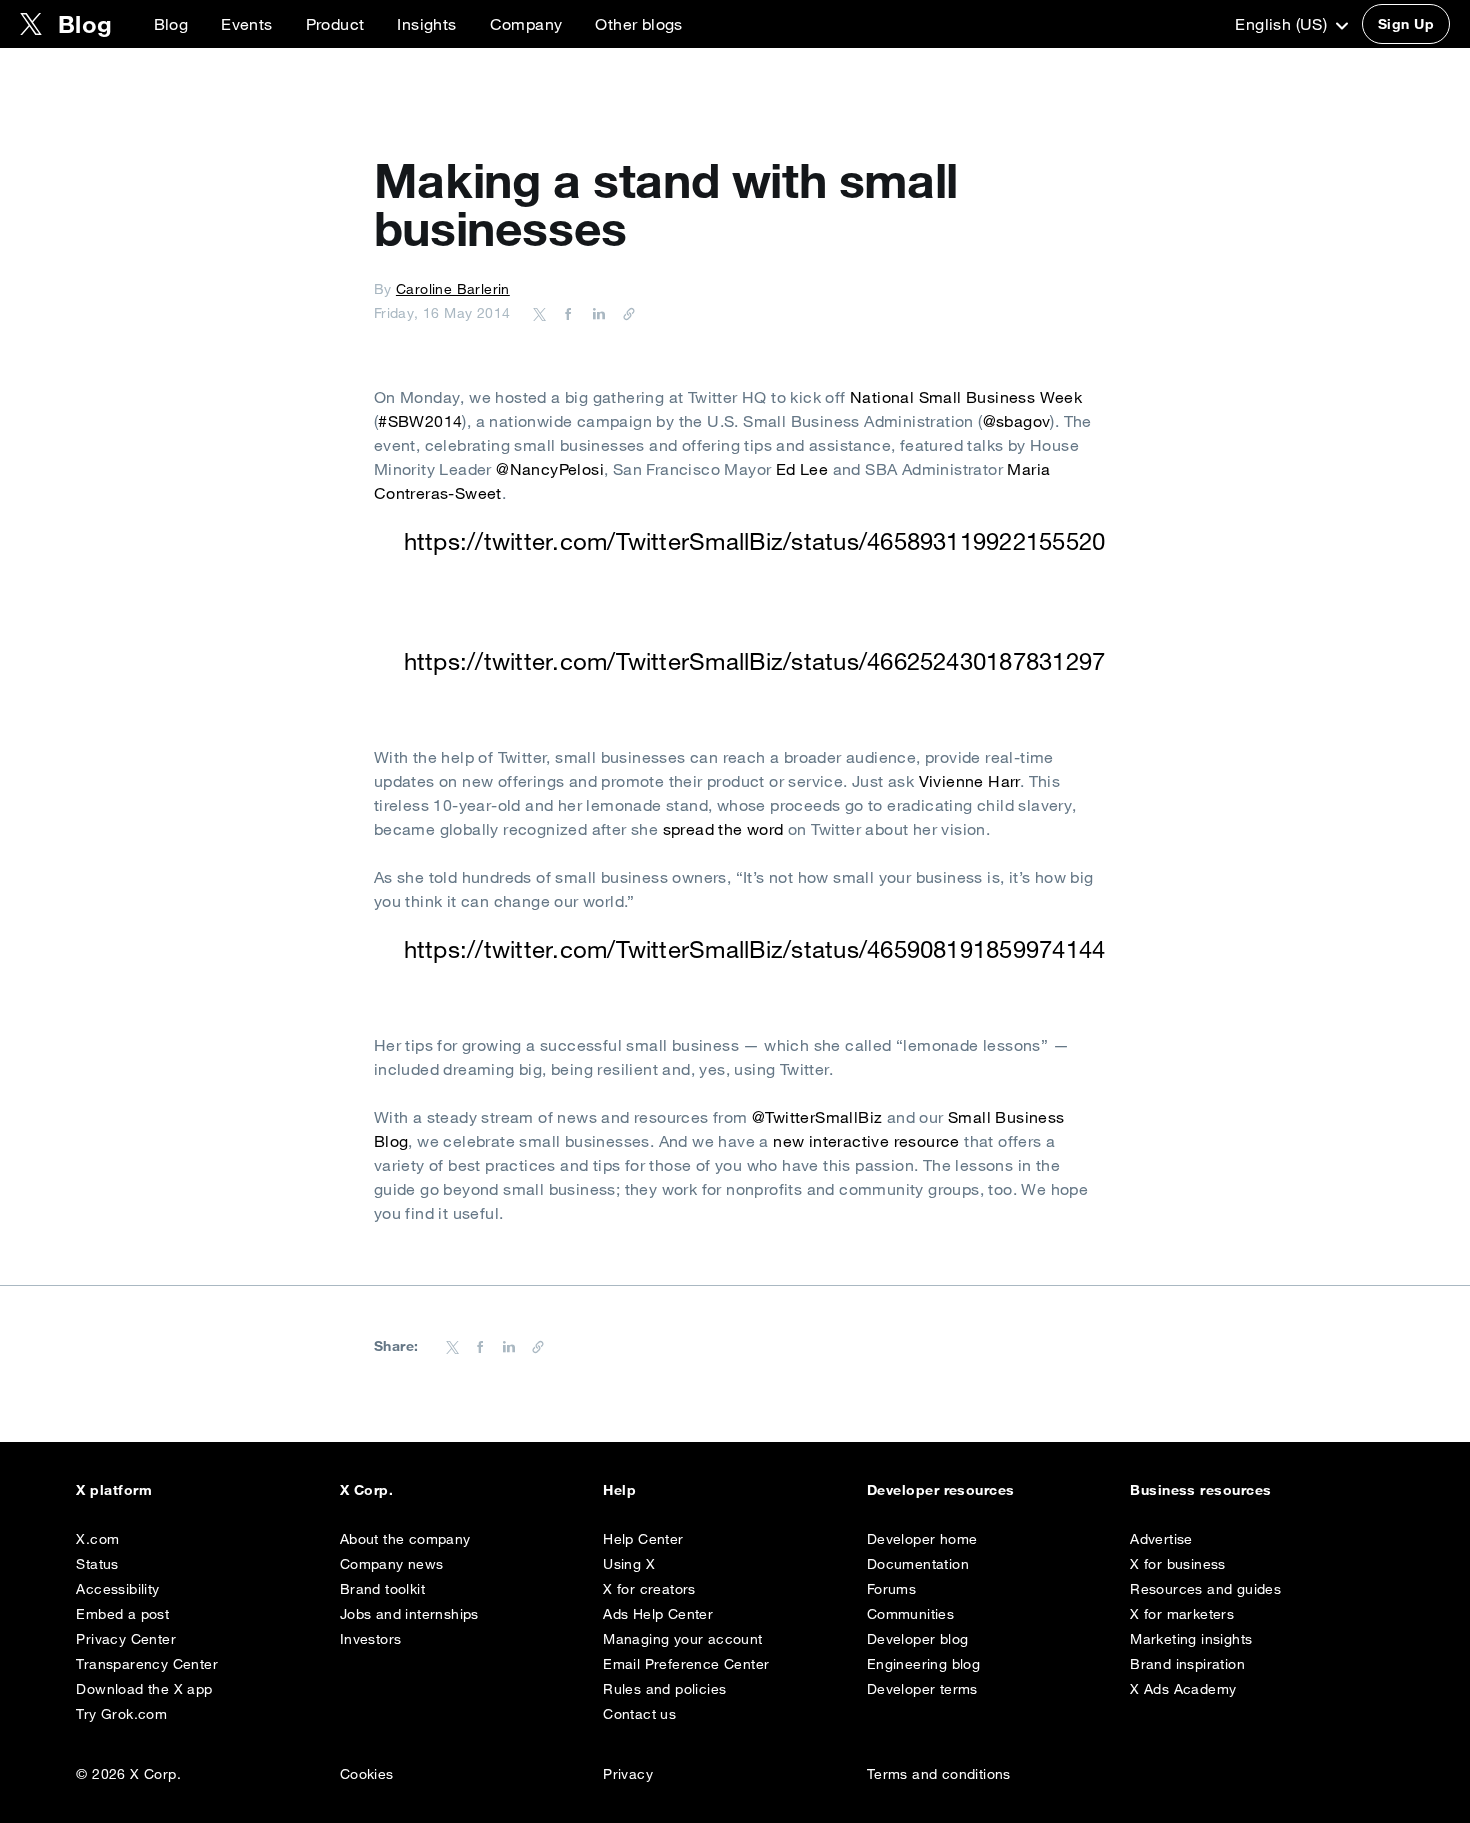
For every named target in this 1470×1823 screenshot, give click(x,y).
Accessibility (117, 1589)
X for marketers (1182, 1614)
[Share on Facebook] (565, 313)
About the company (405, 1539)
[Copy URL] (624, 313)
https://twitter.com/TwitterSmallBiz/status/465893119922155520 (755, 541)
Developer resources (941, 1490)
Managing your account (682, 1639)
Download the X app (144, 1689)
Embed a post (122, 1614)
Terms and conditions (939, 1774)
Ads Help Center (658, 1614)
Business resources (1201, 1490)
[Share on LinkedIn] (596, 313)
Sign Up (1406, 24)
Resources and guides (1205, 1589)
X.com (97, 1539)
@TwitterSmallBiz (817, 1117)
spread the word (723, 829)
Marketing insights (1191, 1639)
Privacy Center (126, 1639)
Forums (891, 1589)
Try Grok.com (121, 1714)
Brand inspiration (1187, 1664)
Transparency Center (147, 1664)
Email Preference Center (686, 1664)
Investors (371, 1639)
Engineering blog (923, 1664)
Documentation (918, 1564)
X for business (1178, 1564)
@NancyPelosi (550, 469)
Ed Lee (802, 469)
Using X (629, 1564)
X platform (114, 1490)
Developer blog (918, 1639)
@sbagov (1017, 421)
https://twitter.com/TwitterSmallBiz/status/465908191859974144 (755, 949)
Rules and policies (664, 1689)
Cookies (367, 1774)
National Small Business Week (966, 397)
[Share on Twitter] (540, 313)
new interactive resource (866, 1141)
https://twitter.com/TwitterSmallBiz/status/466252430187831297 (755, 661)
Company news (392, 1564)
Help (619, 1490)
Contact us (639, 1714)
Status (97, 1564)
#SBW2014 (420, 421)
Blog (171, 24)
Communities (910, 1614)
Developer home (922, 1539)
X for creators (649, 1589)
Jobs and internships (409, 1614)
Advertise (1161, 1539)
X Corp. (366, 1490)
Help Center (643, 1539)
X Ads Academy (1183, 1689)
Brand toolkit (382, 1589)
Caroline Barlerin (453, 289)
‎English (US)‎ (1283, 24)
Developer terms (922, 1689)
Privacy (628, 1774)
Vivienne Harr (969, 781)
